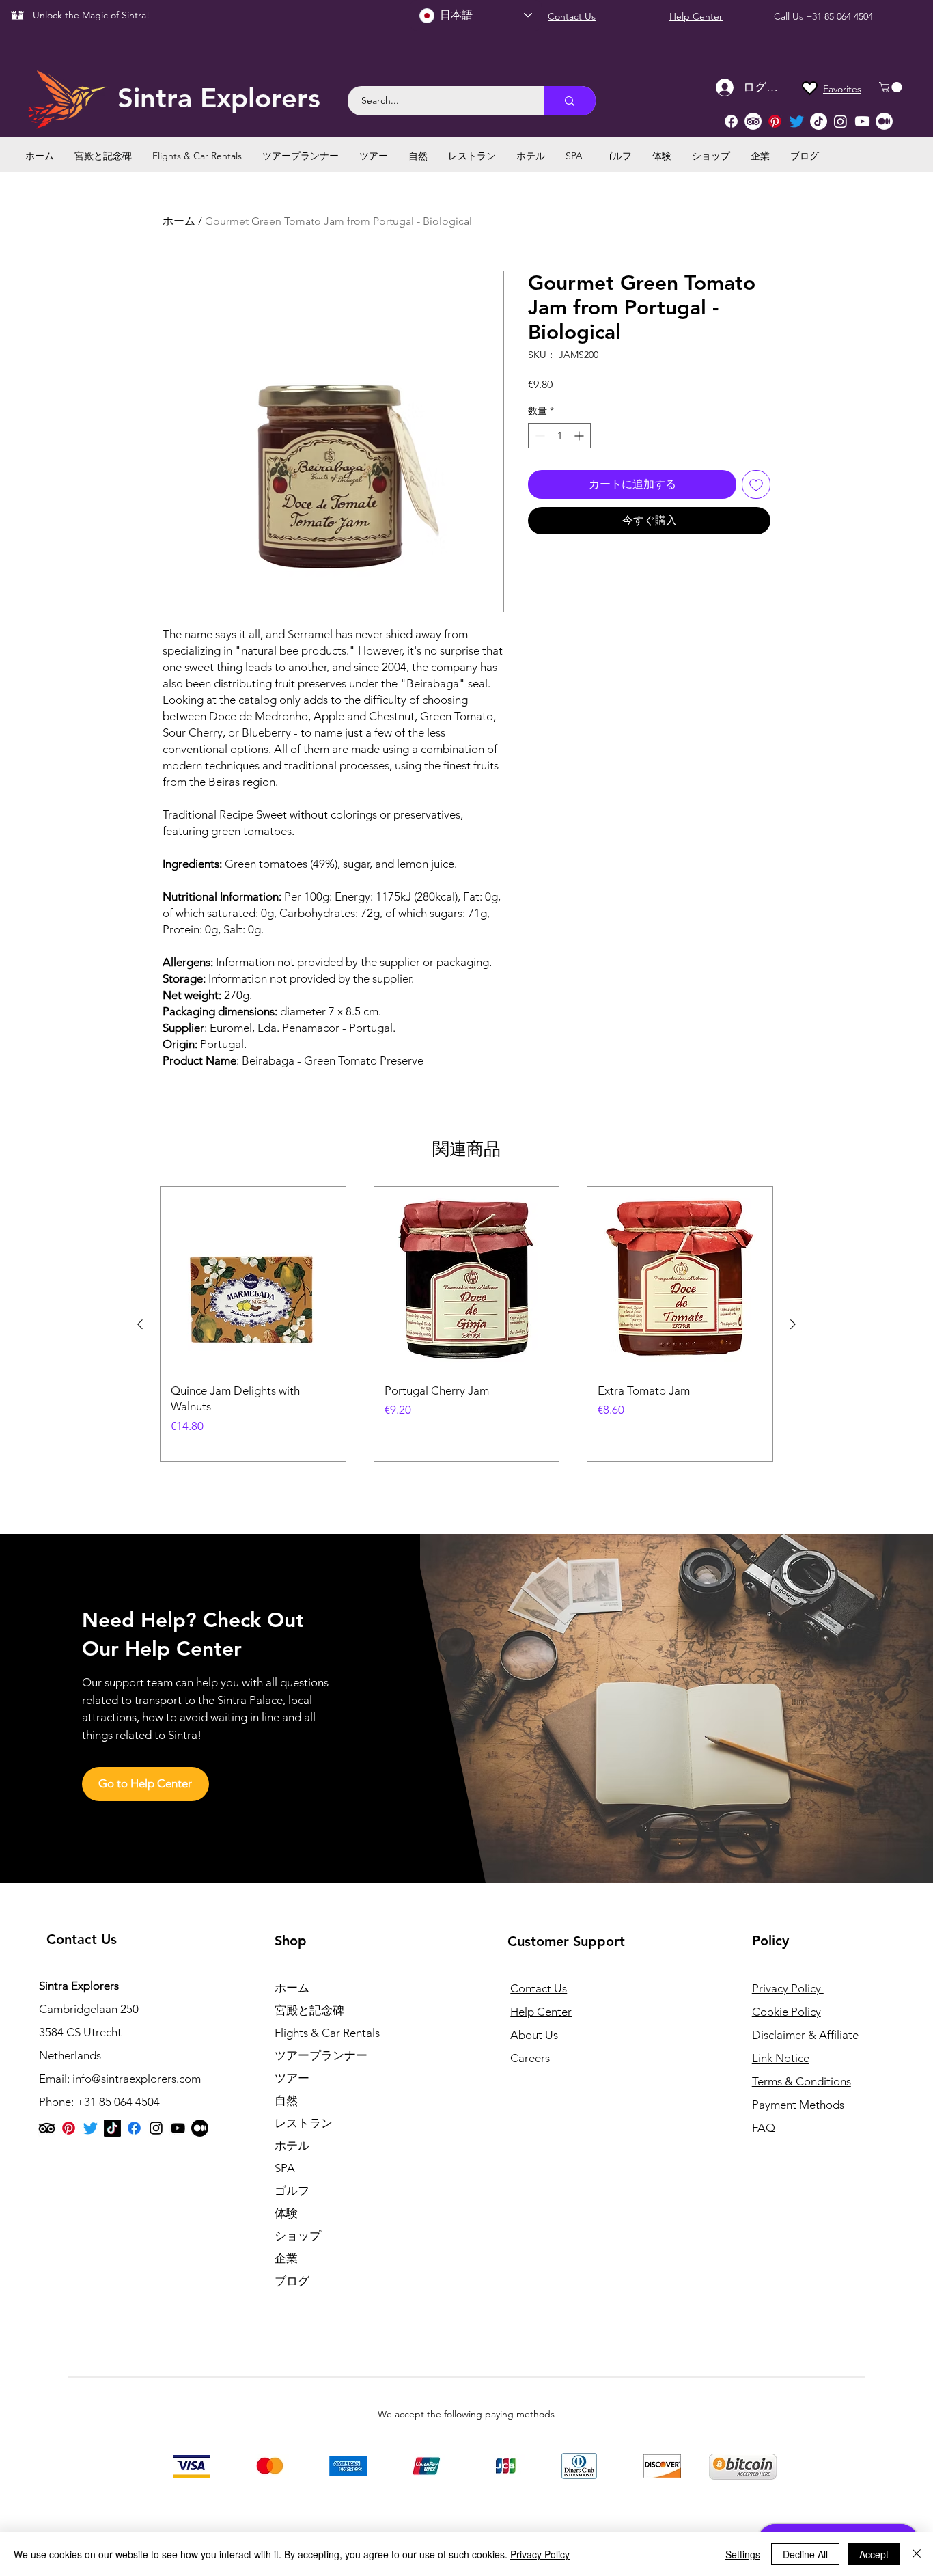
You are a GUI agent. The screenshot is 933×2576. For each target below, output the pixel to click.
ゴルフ (292, 2191)
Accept (874, 2554)
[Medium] (884, 121)
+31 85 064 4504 (839, 16)
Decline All (805, 2554)
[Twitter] (797, 121)
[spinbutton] (559, 436)
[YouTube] (178, 2128)
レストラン (304, 2123)
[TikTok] (819, 121)
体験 (286, 2213)
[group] (466, 1324)
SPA (285, 2168)
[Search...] (570, 101)
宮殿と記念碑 (309, 2010)
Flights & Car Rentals (327, 2033)
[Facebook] (731, 121)
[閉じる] (917, 2554)
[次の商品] (793, 1324)
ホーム (179, 221)
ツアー (292, 2078)
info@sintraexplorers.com (137, 2079)
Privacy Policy (540, 2554)
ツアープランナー (321, 2055)
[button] (892, 87)
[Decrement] (539, 436)
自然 (286, 2100)
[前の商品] (140, 1324)
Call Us (790, 16)
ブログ (292, 2281)
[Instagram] (840, 121)
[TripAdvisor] (753, 121)
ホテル (292, 2146)
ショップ (298, 2236)
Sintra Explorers (219, 98)
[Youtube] (862, 121)
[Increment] (580, 436)
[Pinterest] (775, 121)
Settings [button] (743, 2554)
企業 (286, 2258)
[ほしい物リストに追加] (756, 484)
